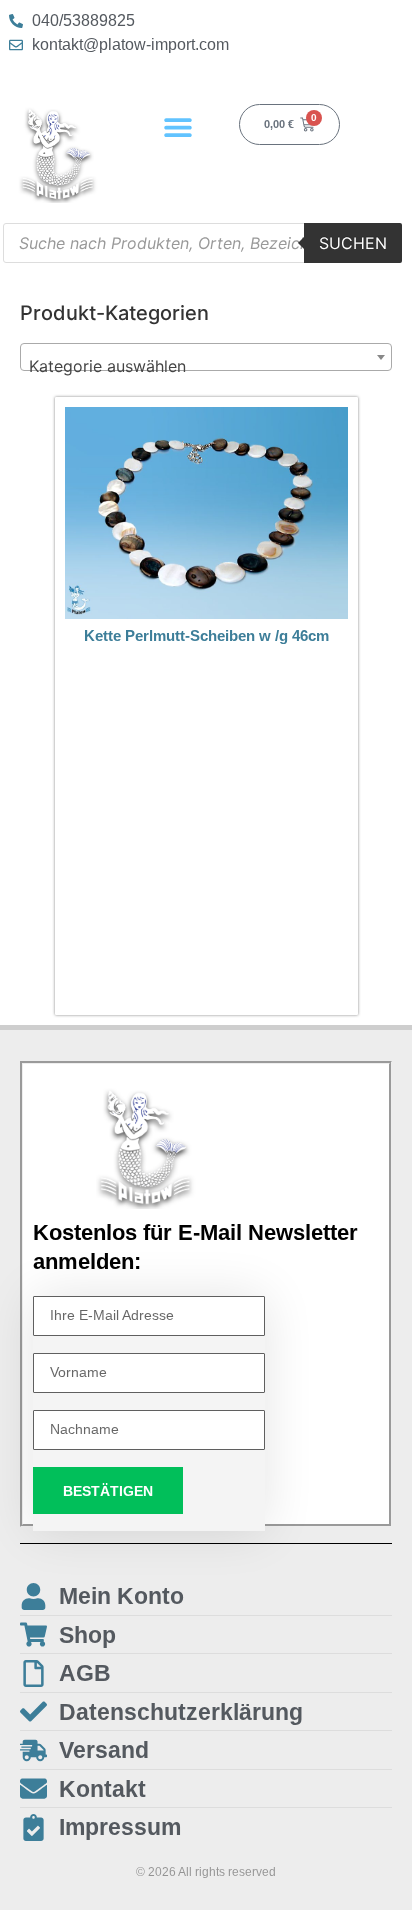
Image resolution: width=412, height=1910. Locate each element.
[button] (178, 126)
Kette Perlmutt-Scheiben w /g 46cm (206, 635)
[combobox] (206, 357)
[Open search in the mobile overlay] (202, 243)
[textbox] (206, 366)
